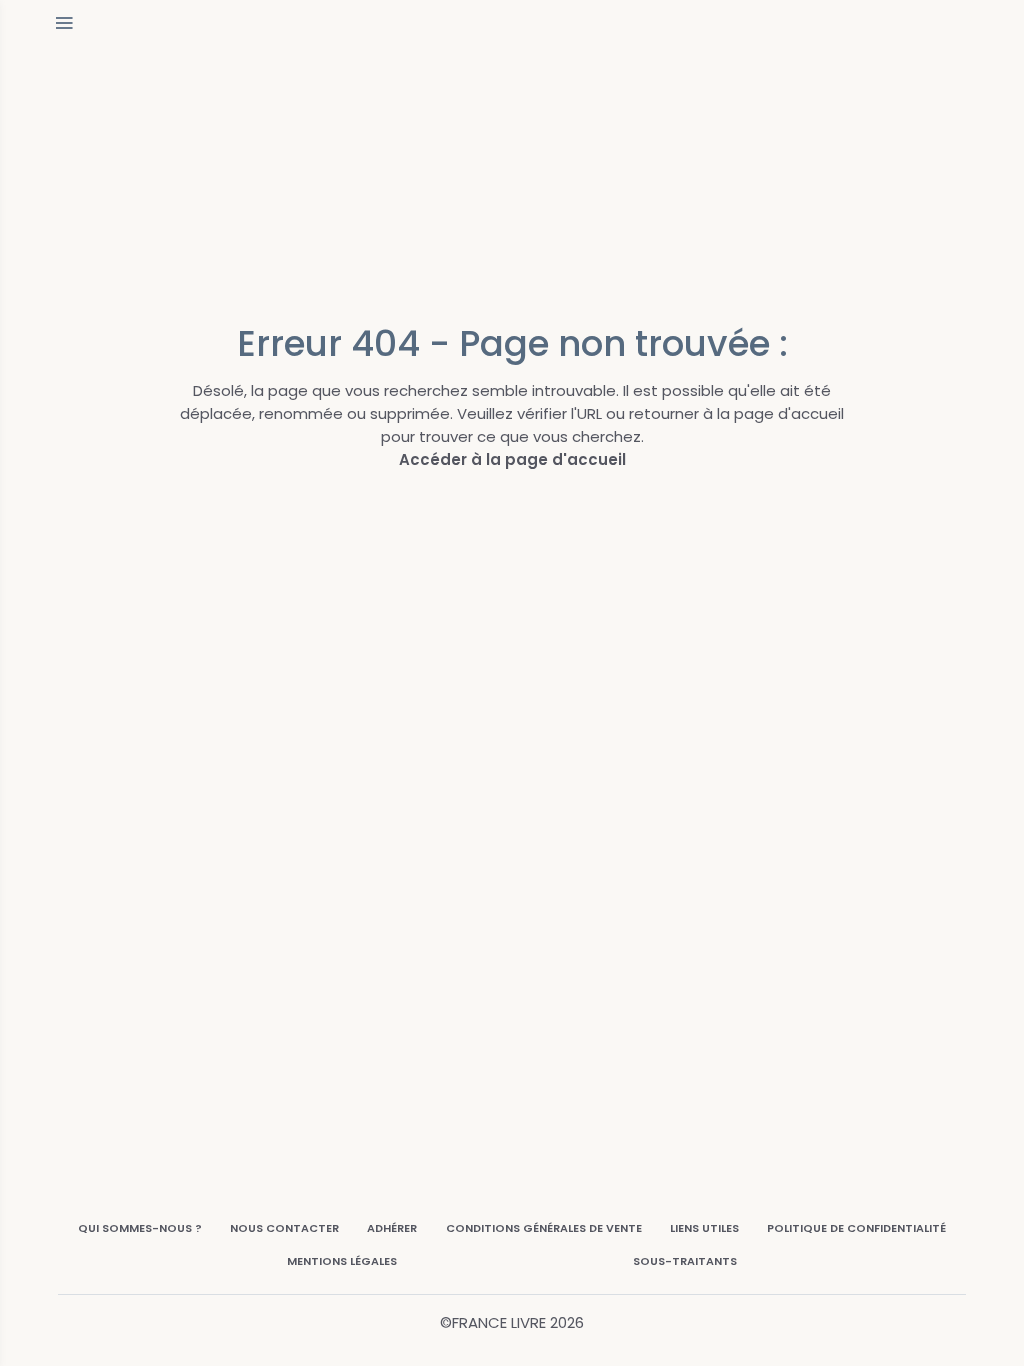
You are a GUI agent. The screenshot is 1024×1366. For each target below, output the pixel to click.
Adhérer (392, 1228)
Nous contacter (284, 1228)
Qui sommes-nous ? (140, 1228)
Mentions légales (342, 1261)
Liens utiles (704, 1228)
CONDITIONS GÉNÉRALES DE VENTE (544, 1228)
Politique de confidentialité (856, 1228)
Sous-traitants (685, 1261)
